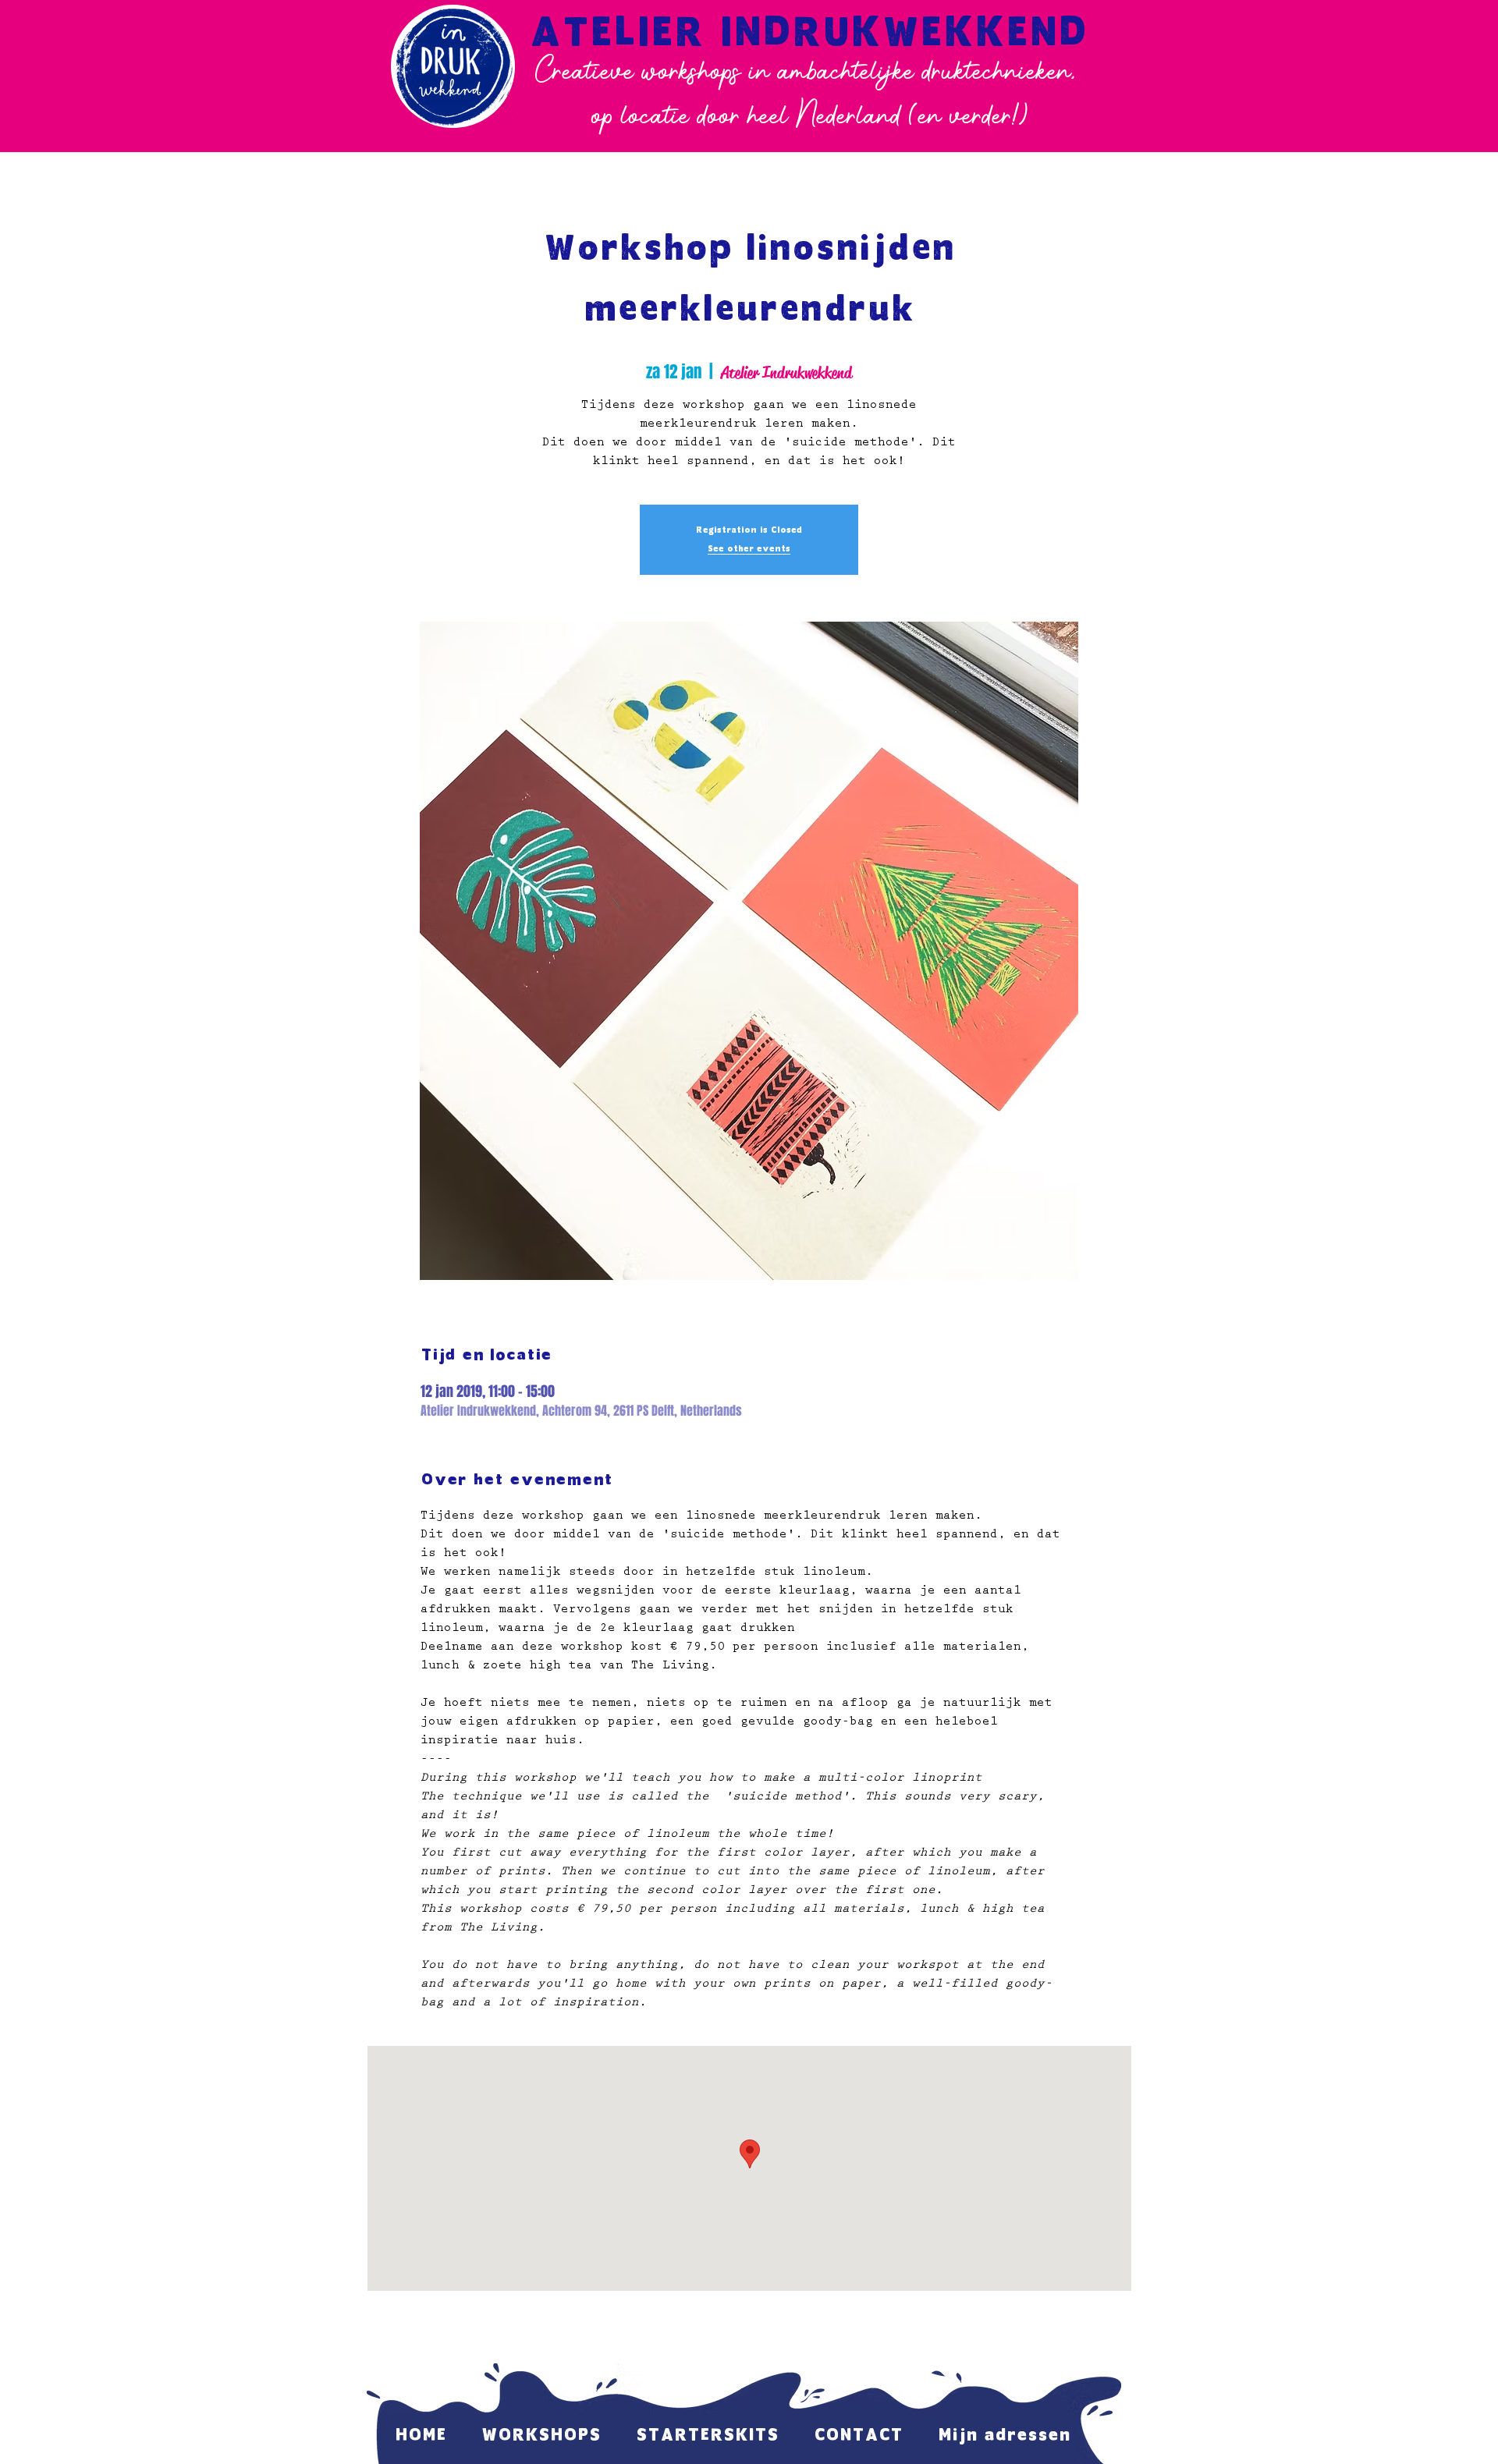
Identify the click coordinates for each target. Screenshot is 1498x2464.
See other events (749, 549)
